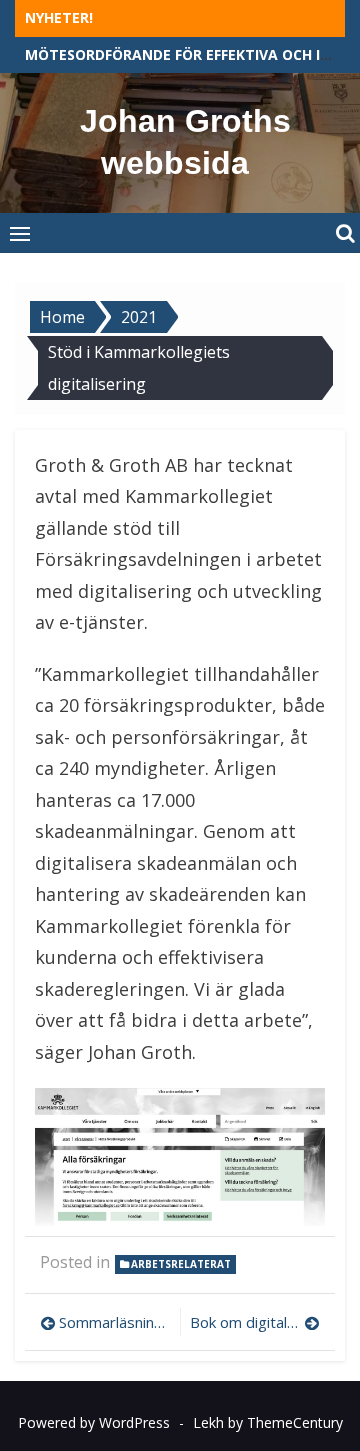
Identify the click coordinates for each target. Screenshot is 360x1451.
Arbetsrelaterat (181, 1264)
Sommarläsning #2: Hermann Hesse (114, 1322)
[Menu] (20, 233)
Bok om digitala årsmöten (255, 1322)
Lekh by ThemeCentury (268, 1422)
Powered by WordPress (94, 1422)
